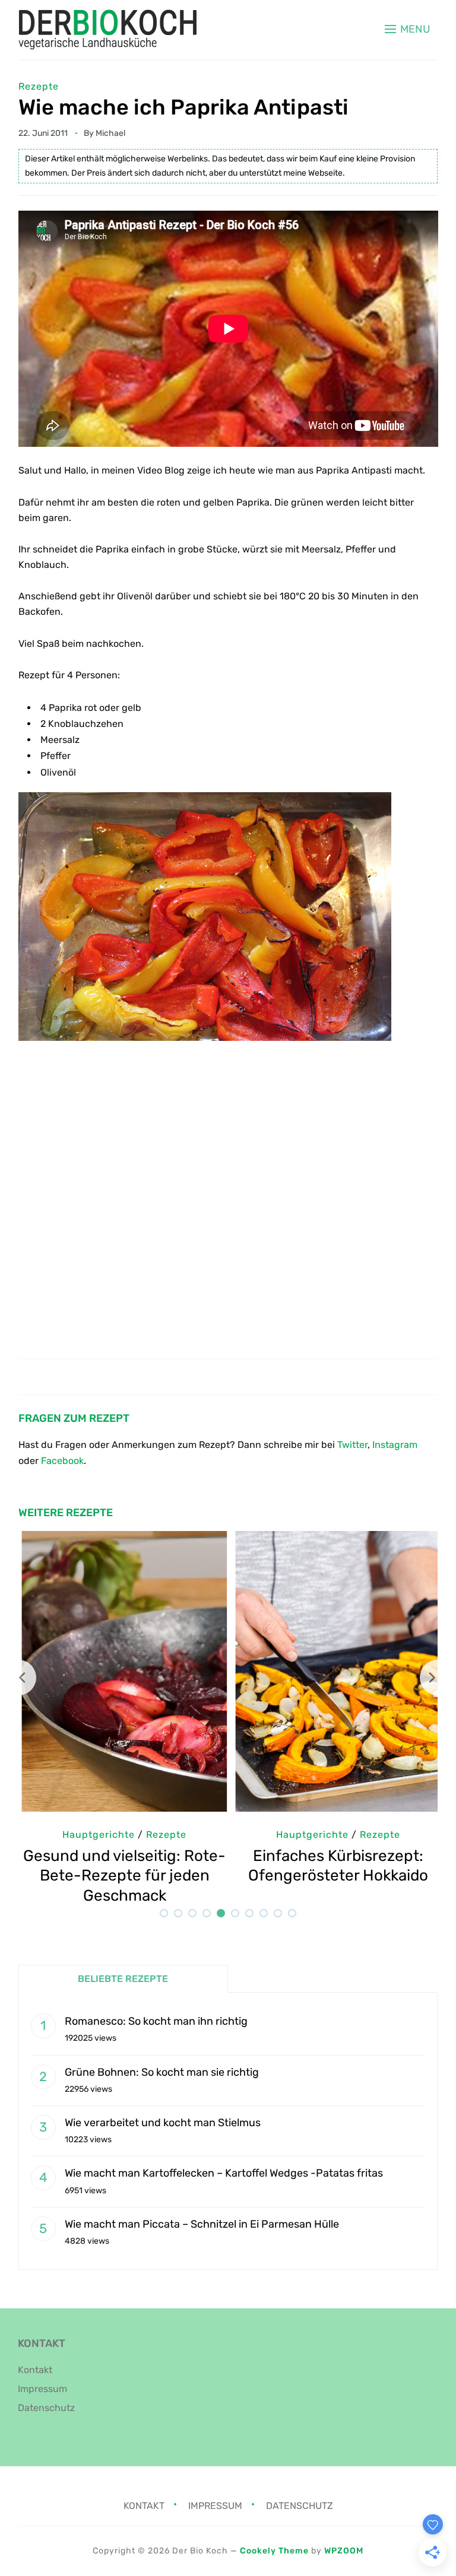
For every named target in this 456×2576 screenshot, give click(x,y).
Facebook (62, 1461)
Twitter (352, 1445)
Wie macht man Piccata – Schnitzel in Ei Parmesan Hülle (202, 2224)
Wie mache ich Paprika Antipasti (183, 107)
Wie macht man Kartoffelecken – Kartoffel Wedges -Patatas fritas (224, 2173)
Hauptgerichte (95, 1835)
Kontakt (35, 2370)
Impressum (42, 2389)
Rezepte (39, 86)
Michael (110, 133)
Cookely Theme (274, 2551)
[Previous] (18, 1678)
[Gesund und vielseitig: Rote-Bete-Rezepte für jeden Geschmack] (121, 1539)
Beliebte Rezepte (123, 1979)
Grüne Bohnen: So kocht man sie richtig (162, 2072)
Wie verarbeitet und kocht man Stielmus (163, 2123)
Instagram (395, 1445)
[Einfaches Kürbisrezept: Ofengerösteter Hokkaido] (335, 1539)
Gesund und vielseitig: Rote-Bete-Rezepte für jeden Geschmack (121, 1876)
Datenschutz (46, 2408)
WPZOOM (344, 2551)
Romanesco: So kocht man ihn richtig (156, 2021)
